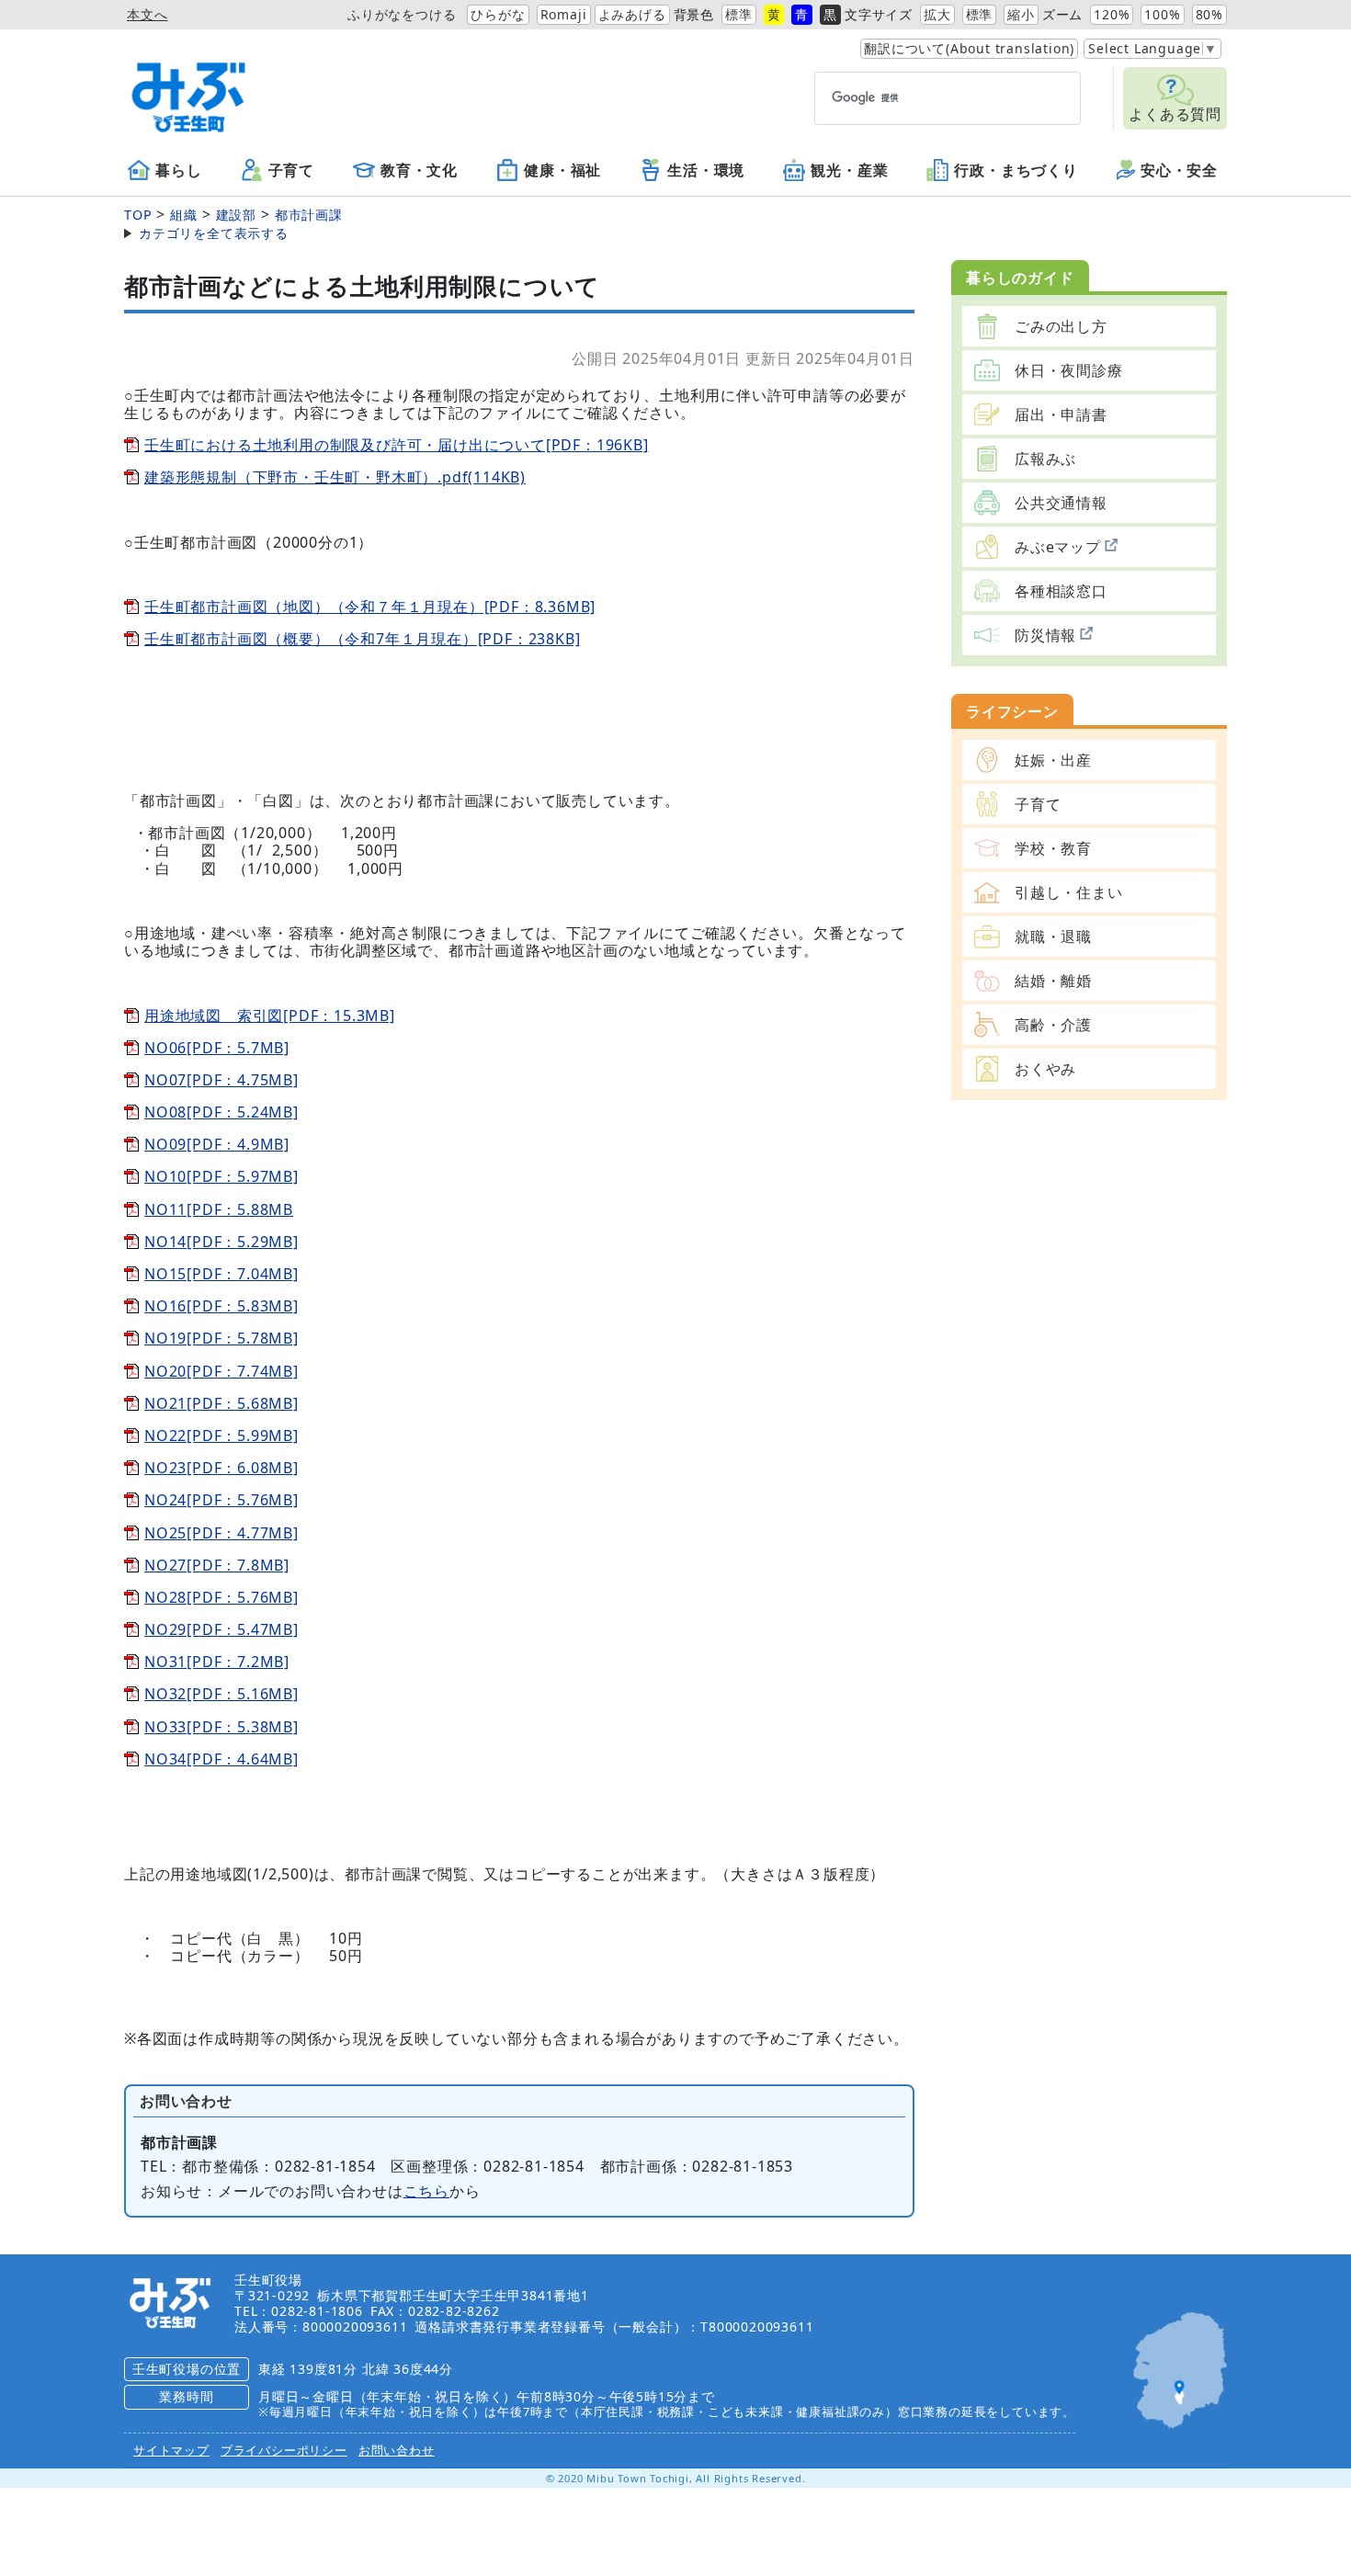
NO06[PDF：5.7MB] (217, 1048)
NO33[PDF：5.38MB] (221, 1727)
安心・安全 (1179, 171)
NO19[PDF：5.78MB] (221, 1338)
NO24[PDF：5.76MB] (221, 1500)
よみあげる (632, 14)
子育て (291, 171)
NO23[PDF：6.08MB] (221, 1468)
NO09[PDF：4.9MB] (217, 1144)
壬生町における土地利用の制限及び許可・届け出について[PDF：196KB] (397, 445)
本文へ (147, 14)
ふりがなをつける (402, 14)
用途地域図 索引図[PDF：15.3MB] (270, 1016)
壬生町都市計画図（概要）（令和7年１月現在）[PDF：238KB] (362, 639)
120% (1112, 14)
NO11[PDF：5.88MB (219, 1209)
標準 (739, 14)
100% (1162, 14)
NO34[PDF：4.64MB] (221, 1759)
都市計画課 (309, 215)
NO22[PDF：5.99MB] (221, 1436)
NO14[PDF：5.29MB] (221, 1242)
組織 (184, 215)
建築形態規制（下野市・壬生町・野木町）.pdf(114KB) (335, 477)
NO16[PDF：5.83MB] (221, 1306)
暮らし (178, 171)
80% (1209, 14)
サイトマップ (171, 2450)
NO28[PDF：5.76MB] (221, 1597)
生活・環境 (706, 171)
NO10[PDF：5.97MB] (221, 1176)
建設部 (236, 215)
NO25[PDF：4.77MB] (221, 1533)
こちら (426, 2191)
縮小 (1021, 14)
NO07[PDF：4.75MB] (221, 1080)
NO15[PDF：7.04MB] (221, 1274)
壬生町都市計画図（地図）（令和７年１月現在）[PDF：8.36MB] (370, 607)
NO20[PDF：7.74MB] (221, 1371)
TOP (138, 215)
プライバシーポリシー (284, 2450)
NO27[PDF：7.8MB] (217, 1565)
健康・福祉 (562, 171)
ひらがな (498, 14)
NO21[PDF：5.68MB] (221, 1403)
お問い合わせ (397, 2450)
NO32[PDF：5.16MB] (221, 1694)
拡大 (937, 14)
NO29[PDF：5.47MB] (221, 1629)
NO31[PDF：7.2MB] (217, 1662)
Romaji (564, 14)
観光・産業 (849, 171)
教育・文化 (419, 171)
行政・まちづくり (1016, 171)
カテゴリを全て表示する (214, 233)
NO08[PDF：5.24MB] (221, 1112)
